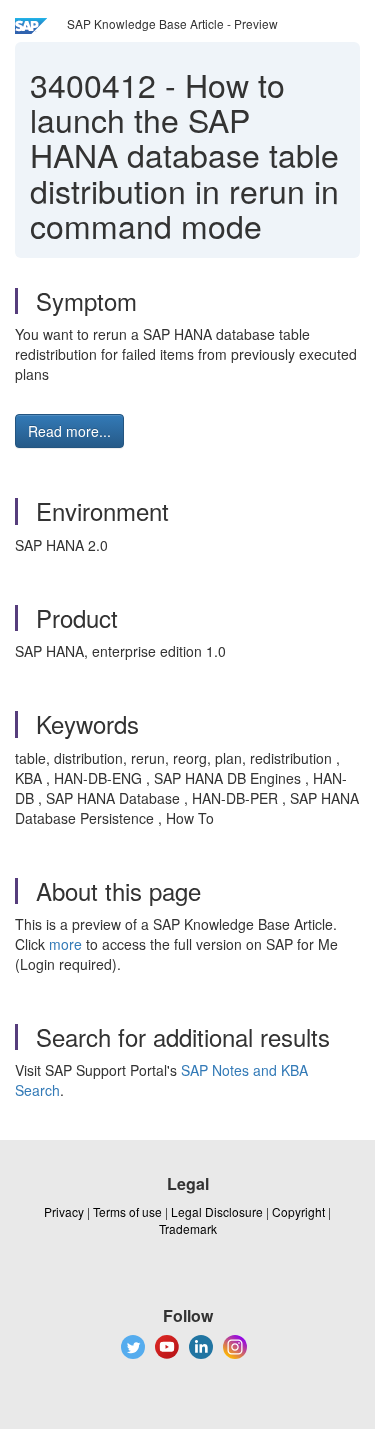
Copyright (298, 1211)
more (65, 944)
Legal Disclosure (217, 1211)
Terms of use (127, 1211)
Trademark (188, 1228)
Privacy (64, 1211)
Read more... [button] (69, 431)
